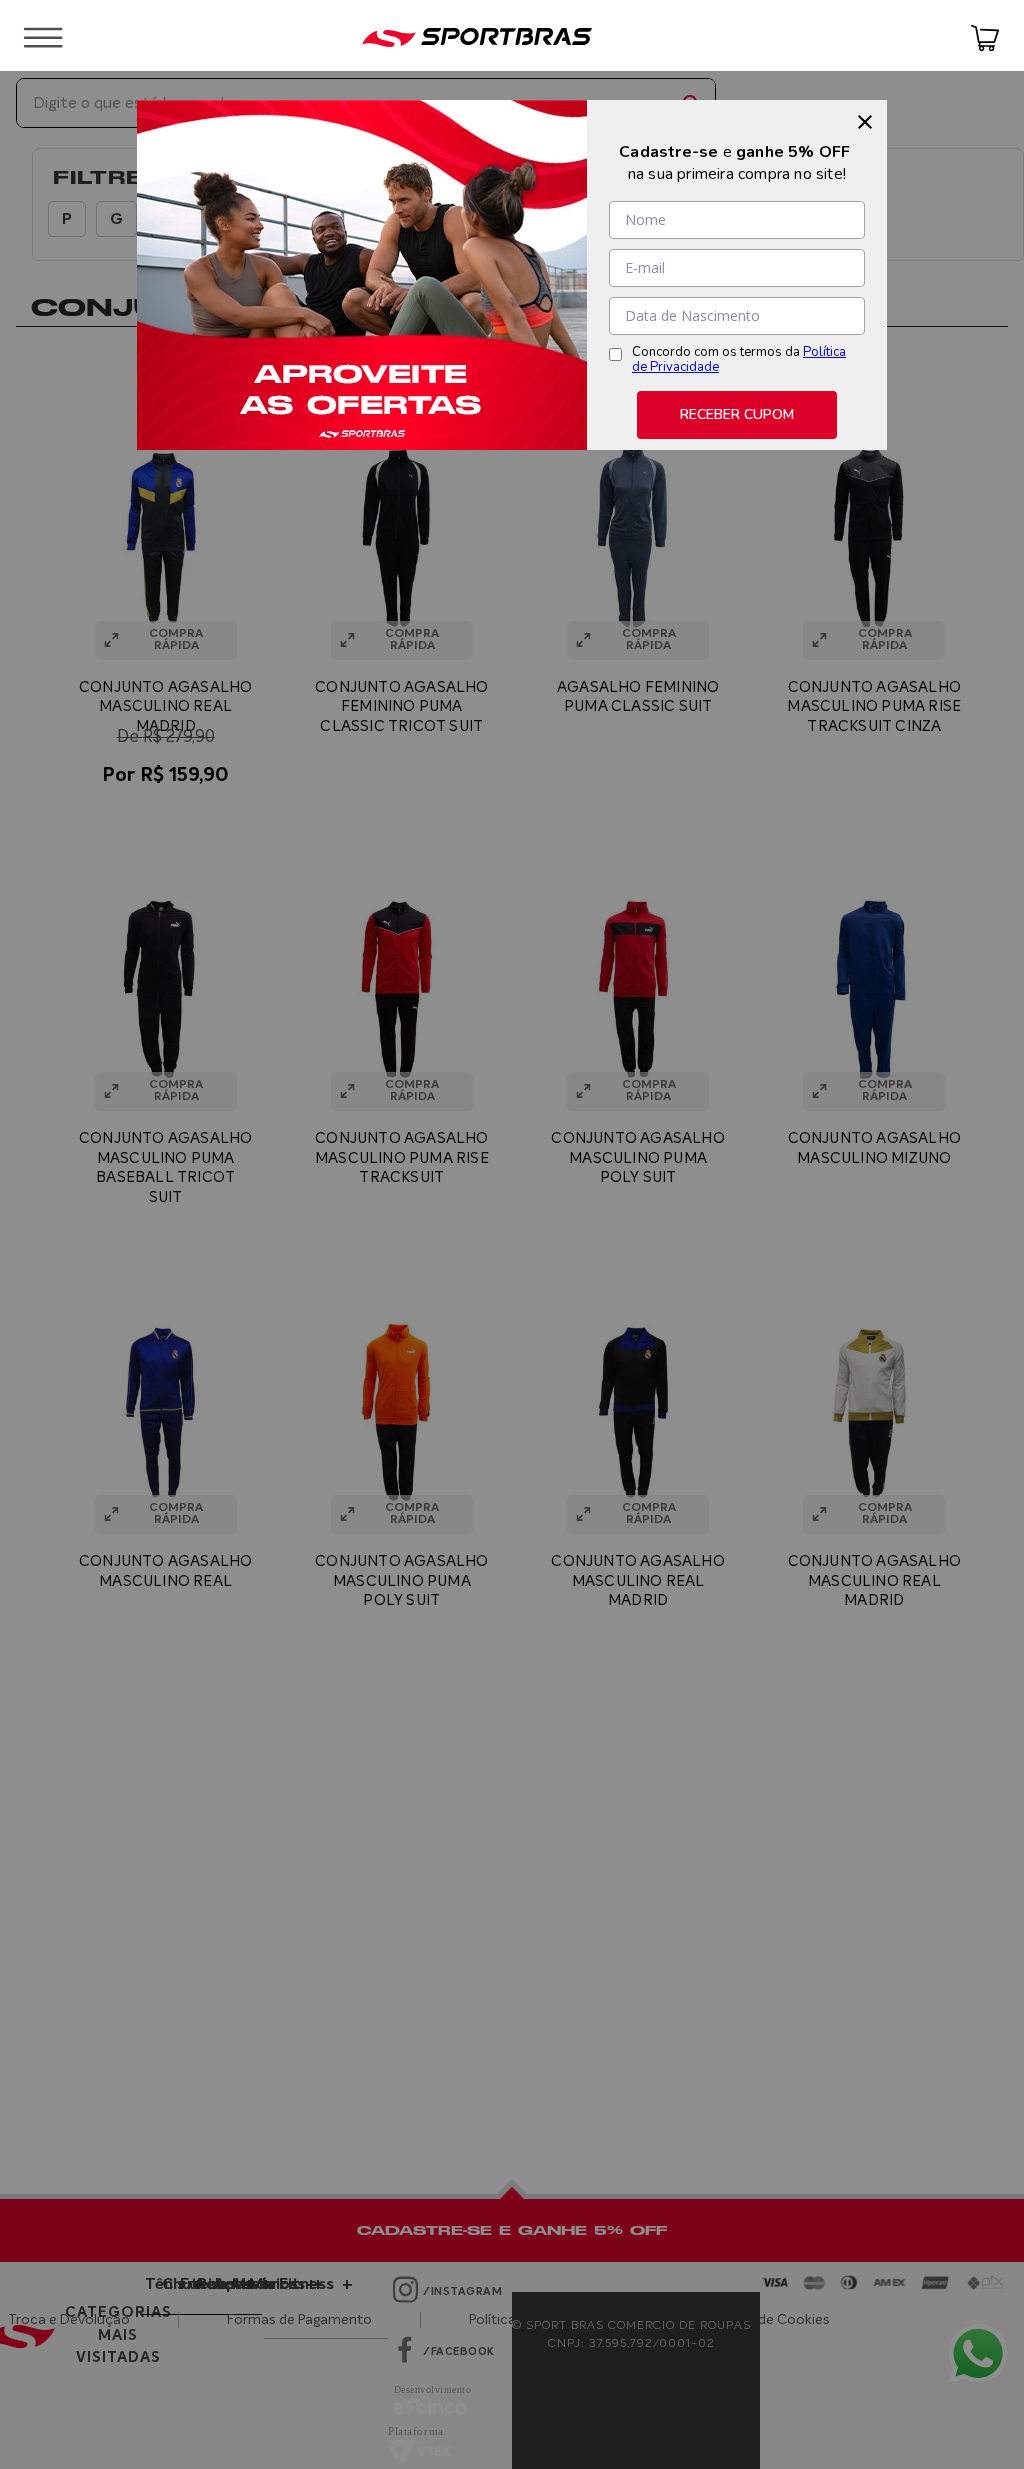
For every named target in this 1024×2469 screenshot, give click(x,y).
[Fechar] (865, 122)
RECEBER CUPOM (737, 414)
